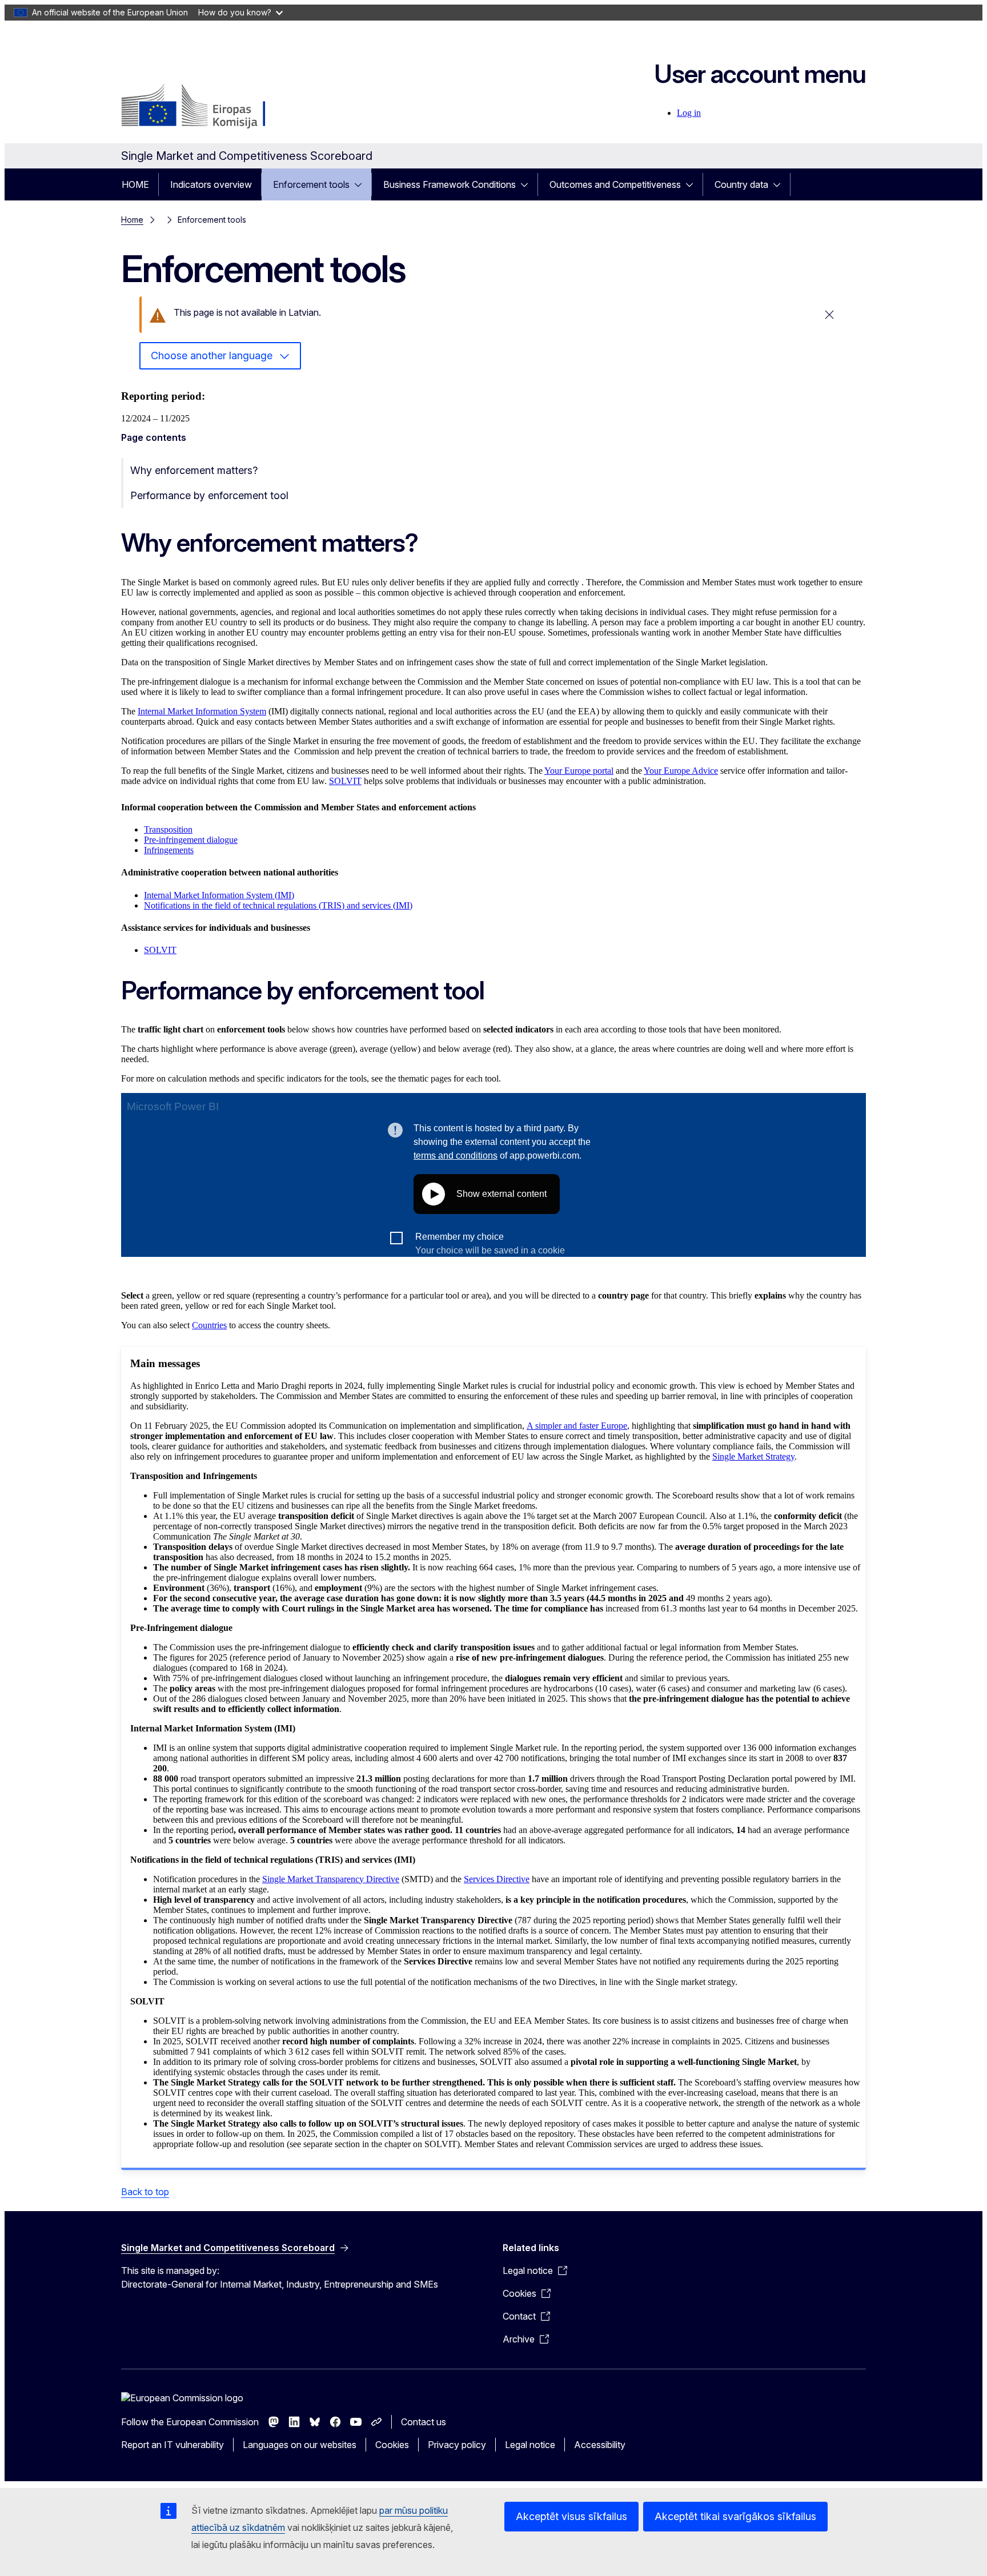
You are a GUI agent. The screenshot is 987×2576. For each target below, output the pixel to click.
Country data (741, 184)
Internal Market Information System (202, 711)
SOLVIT (345, 781)
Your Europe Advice (681, 771)
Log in (689, 113)
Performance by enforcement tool (209, 495)
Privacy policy (457, 2445)
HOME (135, 184)
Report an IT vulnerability (172, 2445)
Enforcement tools (311, 184)
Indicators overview (211, 184)
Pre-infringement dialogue (191, 840)
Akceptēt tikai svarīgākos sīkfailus (735, 2516)
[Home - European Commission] (213, 107)
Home (132, 220)
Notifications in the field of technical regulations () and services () (278, 905)
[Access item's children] (362, 184)
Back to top (145, 2192)
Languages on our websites (300, 2445)
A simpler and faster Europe (577, 1426)
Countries (209, 1325)
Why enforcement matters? (194, 470)
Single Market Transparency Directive (331, 1879)
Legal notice (530, 2445)
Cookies (392, 2445)
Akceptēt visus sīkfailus (571, 2516)
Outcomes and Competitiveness (615, 184)
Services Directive (497, 1879)
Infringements (169, 850)
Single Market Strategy (753, 1456)
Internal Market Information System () (219, 895)
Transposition (168, 829)
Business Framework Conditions (450, 184)
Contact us (424, 2422)
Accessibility (600, 2445)
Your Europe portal (579, 771)
